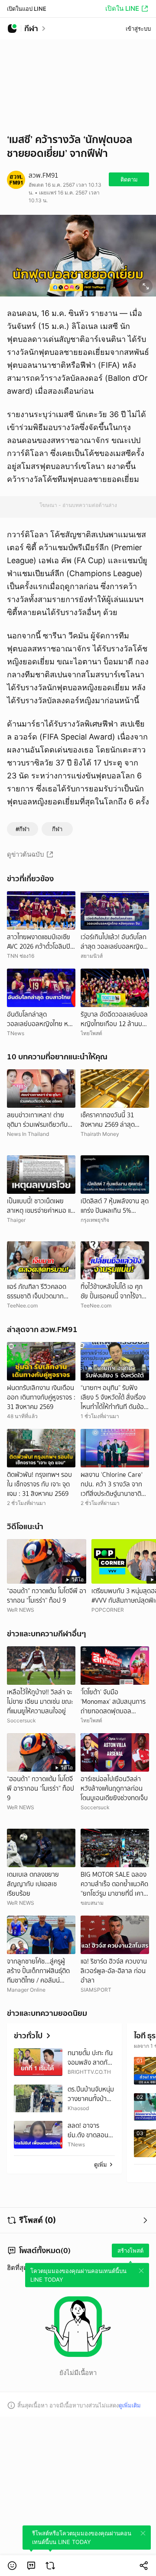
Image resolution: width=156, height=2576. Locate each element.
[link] (31, 2566)
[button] (12, 2566)
